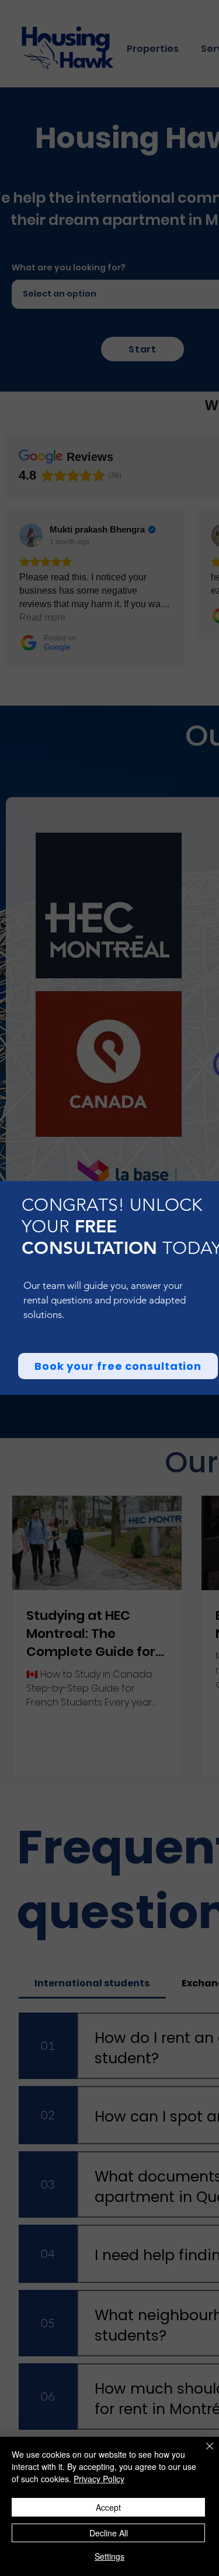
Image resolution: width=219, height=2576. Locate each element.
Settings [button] (109, 2556)
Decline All (109, 2533)
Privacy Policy (99, 2479)
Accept (108, 2507)
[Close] (203, 2453)
